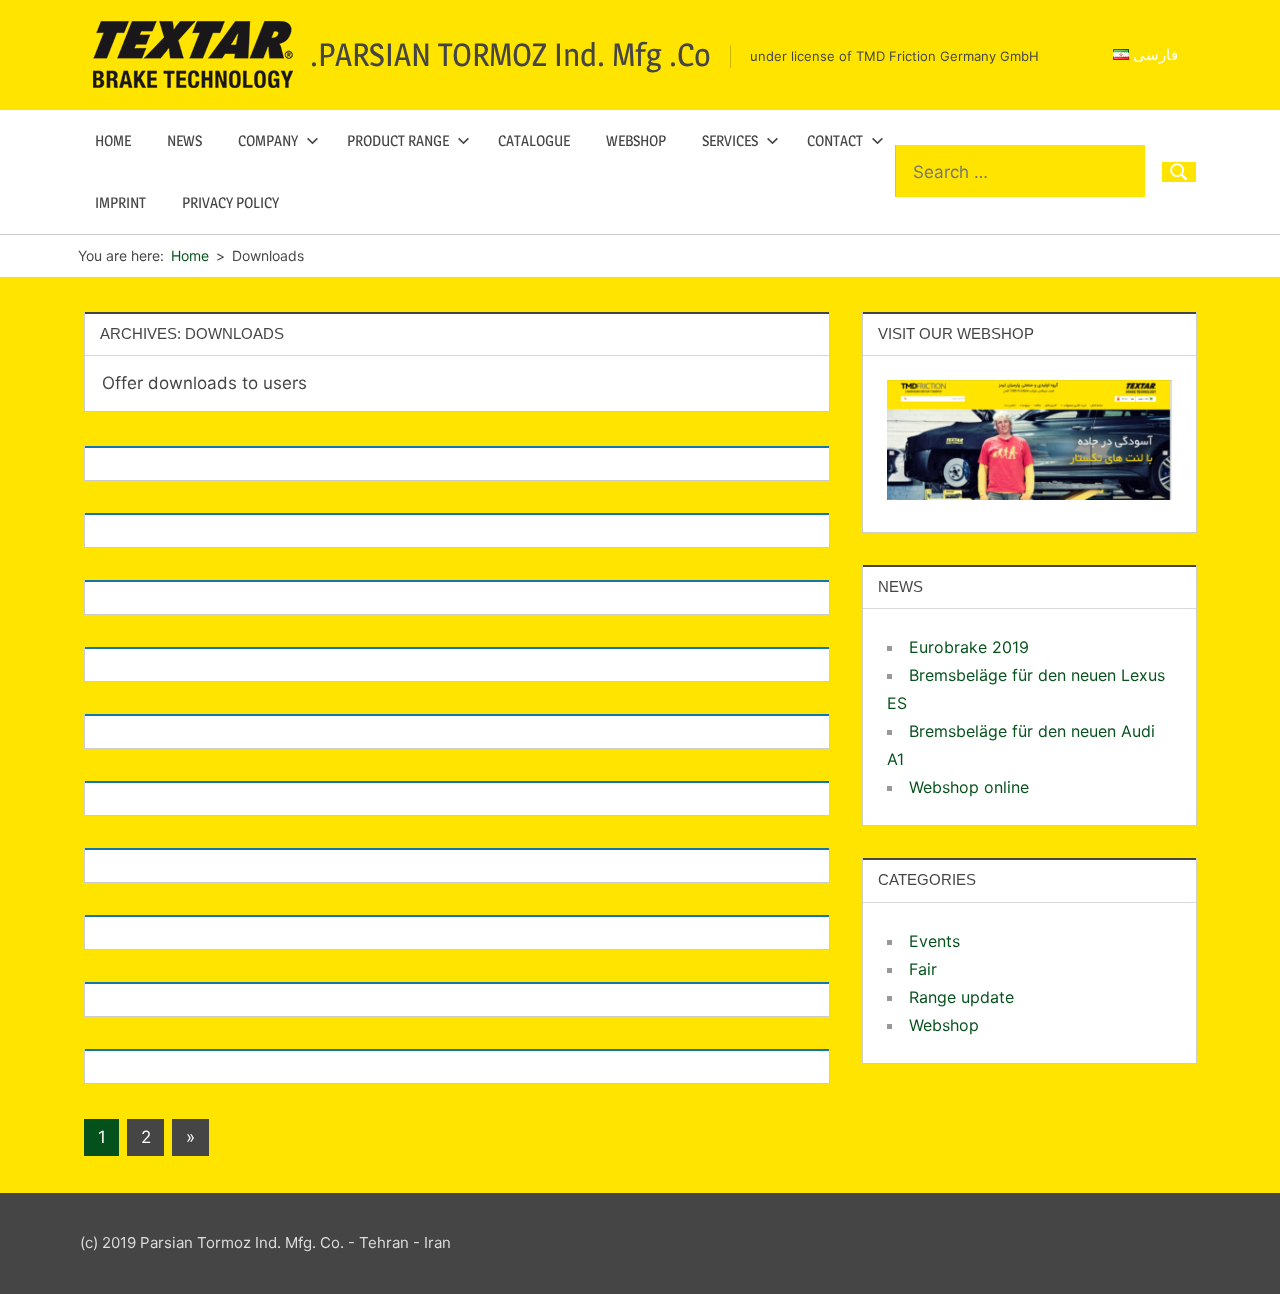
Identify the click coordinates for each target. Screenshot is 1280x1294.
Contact (835, 140)
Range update (961, 997)
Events (934, 941)
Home (113, 140)
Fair (923, 969)
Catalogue (534, 140)
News (184, 140)
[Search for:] (1020, 172)
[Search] (1179, 172)
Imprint (120, 202)
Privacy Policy (230, 202)
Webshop (636, 140)
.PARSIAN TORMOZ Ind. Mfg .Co (510, 54)
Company (268, 140)
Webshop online (969, 787)
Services (730, 140)
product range (398, 140)
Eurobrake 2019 (969, 647)
